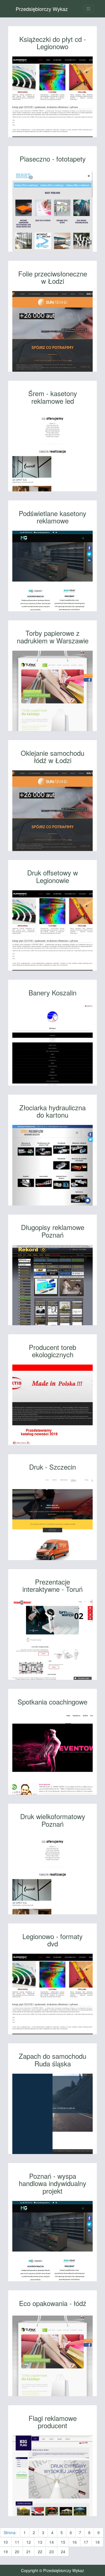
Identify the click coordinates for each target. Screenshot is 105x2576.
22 (40, 2552)
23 (52, 2552)
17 (86, 2542)
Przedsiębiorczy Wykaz (42, 9)
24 (63, 2552)
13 (40, 2542)
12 (29, 2542)
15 (63, 2542)
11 (17, 2542)
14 (52, 2542)
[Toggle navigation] (88, 9)
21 (29, 2552)
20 (17, 2552)
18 (97, 2542)
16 (74, 2542)
